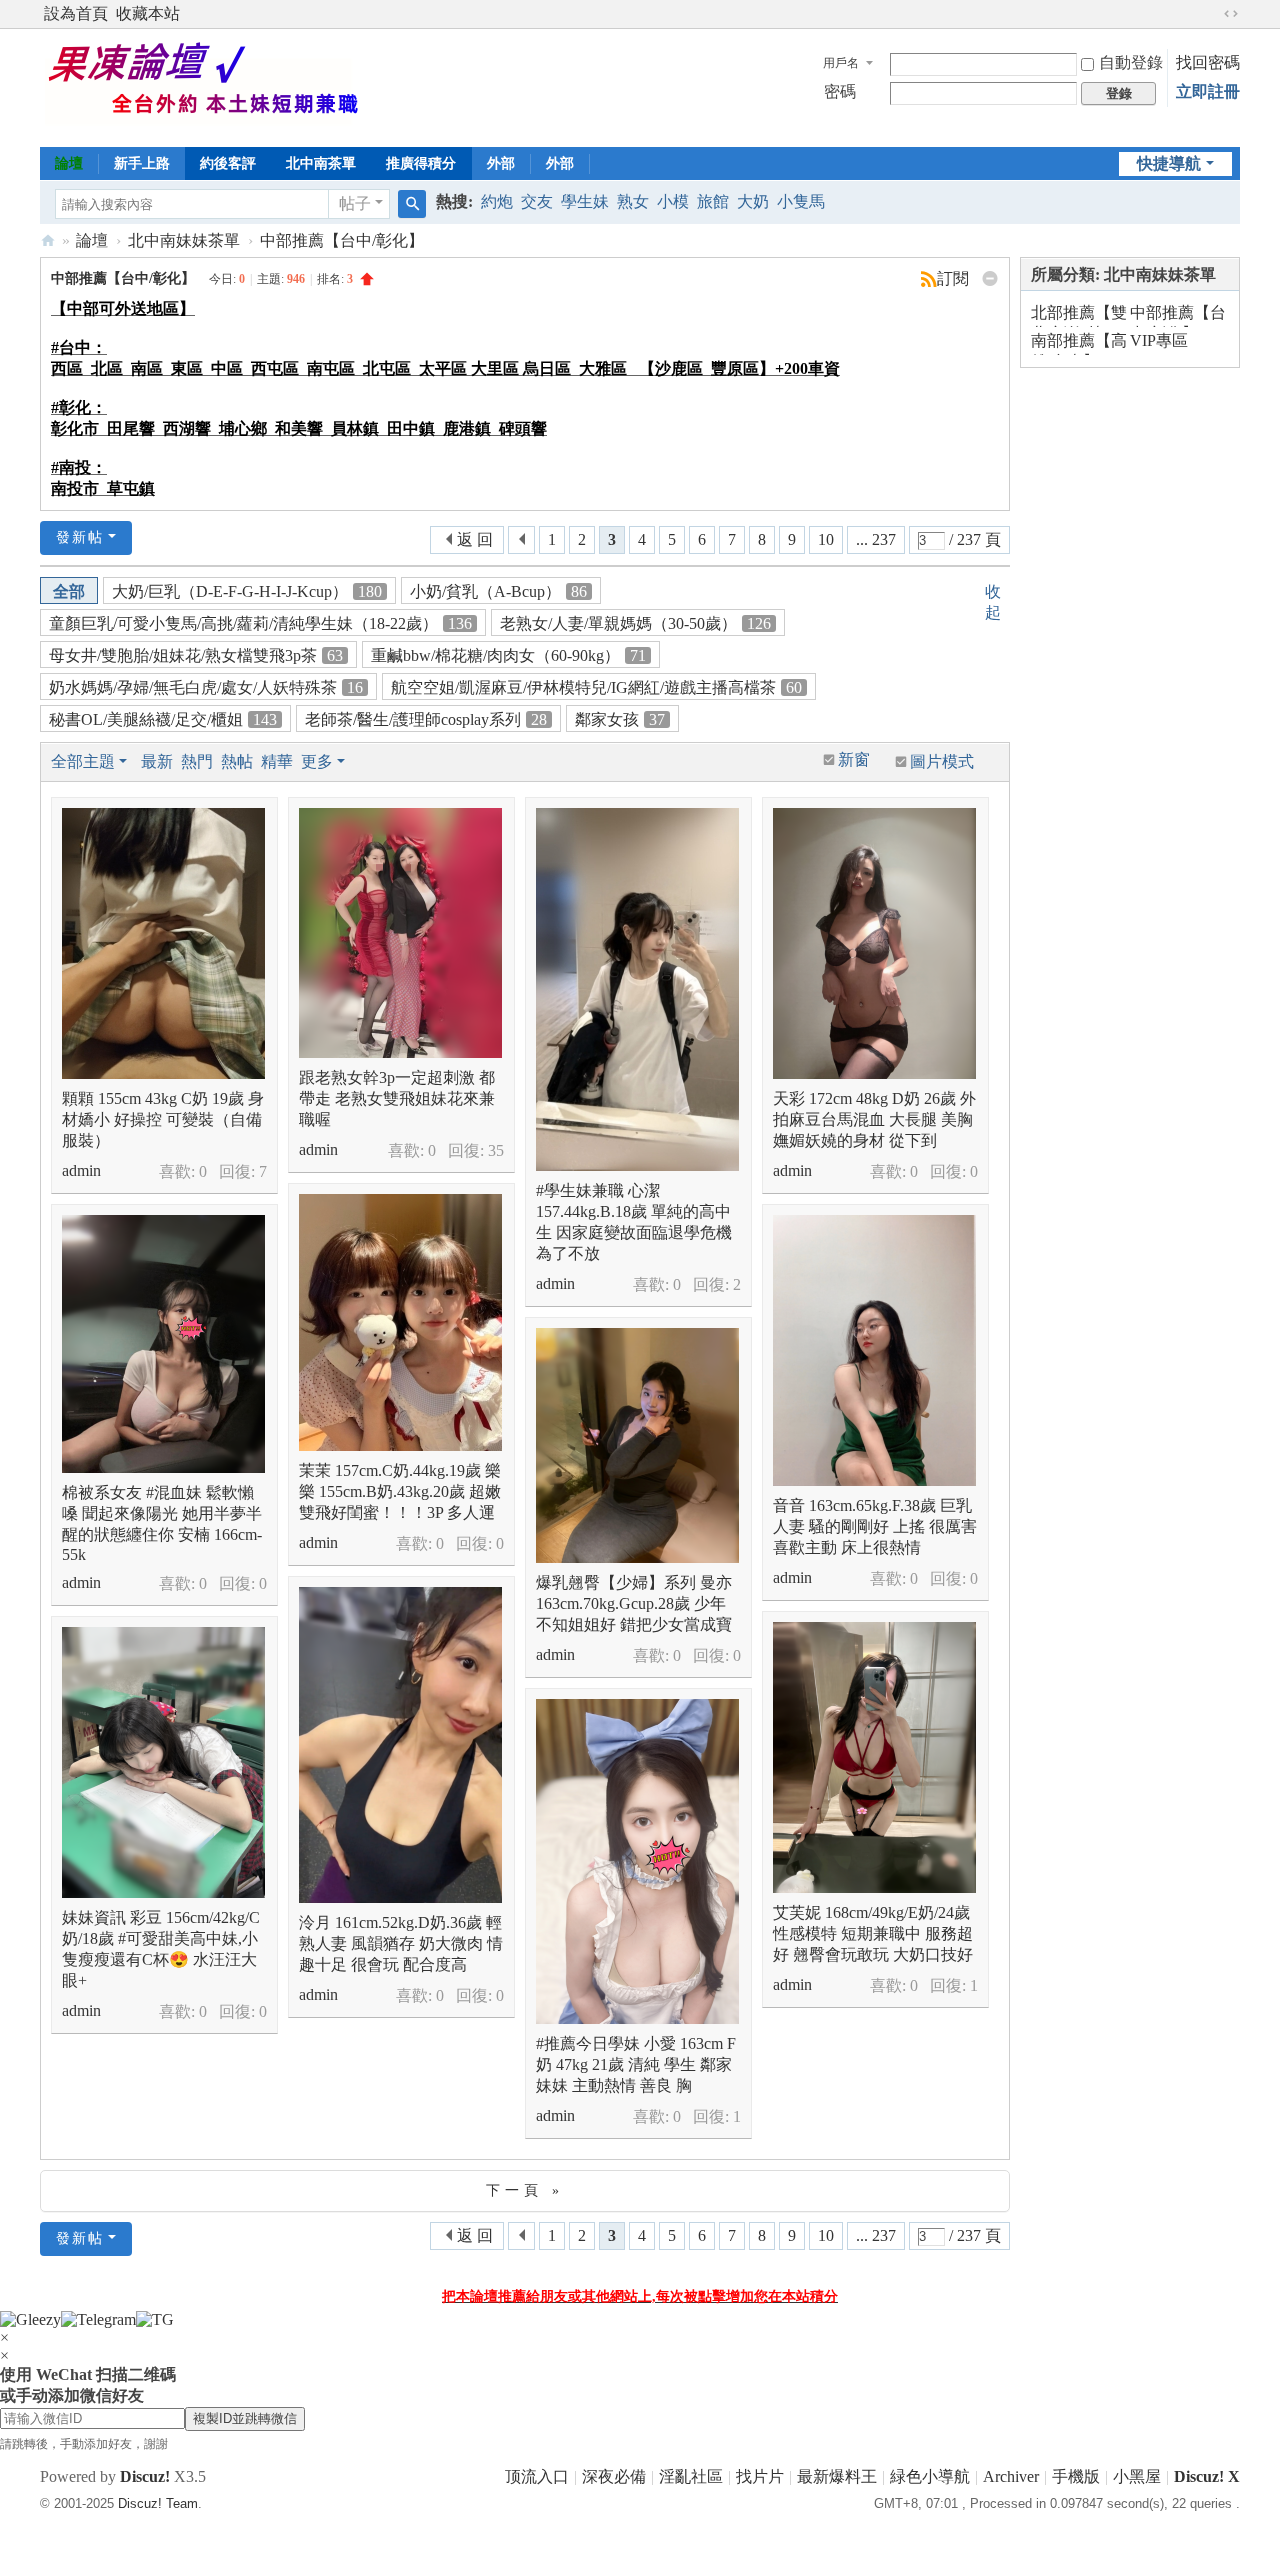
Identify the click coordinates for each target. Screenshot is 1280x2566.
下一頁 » (525, 2190)
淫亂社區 (691, 2476)
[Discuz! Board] (217, 85)
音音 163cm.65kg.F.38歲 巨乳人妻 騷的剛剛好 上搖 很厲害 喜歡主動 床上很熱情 (875, 1526)
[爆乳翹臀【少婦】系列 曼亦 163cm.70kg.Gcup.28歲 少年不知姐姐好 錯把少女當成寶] (637, 1445)
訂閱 (953, 278)
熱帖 (237, 761)
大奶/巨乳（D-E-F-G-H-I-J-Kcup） (247, 591)
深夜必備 (614, 2476)
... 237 (876, 539)
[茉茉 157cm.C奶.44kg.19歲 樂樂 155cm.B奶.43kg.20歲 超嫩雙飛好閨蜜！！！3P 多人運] (400, 1322)
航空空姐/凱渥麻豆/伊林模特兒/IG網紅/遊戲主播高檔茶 (596, 687)
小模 (673, 201)
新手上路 (142, 163)
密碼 (840, 91)
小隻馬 (801, 201)
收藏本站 (148, 13)
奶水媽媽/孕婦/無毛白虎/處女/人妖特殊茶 (206, 687)
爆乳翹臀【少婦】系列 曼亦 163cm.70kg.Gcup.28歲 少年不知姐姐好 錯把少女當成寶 (634, 1603)
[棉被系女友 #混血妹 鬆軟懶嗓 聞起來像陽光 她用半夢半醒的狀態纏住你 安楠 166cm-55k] (163, 1344)
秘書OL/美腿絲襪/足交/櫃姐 (163, 719)
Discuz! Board (48, 240)
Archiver (1011, 2476)
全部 (69, 591)
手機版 (1076, 2476)
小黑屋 (1137, 2476)
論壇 (69, 163)
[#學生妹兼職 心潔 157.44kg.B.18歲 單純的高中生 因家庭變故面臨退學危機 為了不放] (637, 989)
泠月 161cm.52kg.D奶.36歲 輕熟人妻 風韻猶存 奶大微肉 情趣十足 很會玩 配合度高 (401, 1943)
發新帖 (80, 537)
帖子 (355, 203)
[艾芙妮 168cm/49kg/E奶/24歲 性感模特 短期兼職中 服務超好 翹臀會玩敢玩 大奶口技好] (874, 1757)
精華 (277, 761)
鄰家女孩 (620, 719)
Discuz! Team (158, 2503)
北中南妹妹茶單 (184, 240)
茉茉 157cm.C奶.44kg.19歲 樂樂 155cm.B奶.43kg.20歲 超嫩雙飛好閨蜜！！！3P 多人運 (400, 1491)
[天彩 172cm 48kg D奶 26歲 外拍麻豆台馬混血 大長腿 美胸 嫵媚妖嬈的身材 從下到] (874, 943)
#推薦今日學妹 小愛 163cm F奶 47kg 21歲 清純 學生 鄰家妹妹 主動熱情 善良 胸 (636, 2064)
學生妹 (585, 201)
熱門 (197, 761)
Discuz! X (1207, 2476)
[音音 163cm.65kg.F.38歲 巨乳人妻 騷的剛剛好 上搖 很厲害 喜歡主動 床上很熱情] (874, 1350)
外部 (501, 163)
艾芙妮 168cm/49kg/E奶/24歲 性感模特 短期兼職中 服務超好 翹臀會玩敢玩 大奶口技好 (873, 1933)
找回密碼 (1208, 62)
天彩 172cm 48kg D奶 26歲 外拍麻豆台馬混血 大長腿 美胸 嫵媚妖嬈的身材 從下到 (874, 1119)
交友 (537, 201)
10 (826, 539)
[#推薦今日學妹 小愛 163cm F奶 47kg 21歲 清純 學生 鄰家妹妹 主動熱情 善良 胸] (637, 1861)
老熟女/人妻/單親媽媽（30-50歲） (635, 623)
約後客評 (228, 163)
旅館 (713, 201)
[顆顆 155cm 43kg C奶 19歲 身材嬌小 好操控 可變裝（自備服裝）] (163, 943)
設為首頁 (76, 13)
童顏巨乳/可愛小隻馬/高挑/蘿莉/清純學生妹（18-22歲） (260, 623)
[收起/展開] (990, 279)
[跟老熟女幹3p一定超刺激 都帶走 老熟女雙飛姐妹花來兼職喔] (400, 933)
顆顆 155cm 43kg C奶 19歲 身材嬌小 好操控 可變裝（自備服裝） (163, 1119)
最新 (157, 761)
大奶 (753, 201)
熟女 (633, 201)
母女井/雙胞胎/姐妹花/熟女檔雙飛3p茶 (196, 655)
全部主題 (83, 761)
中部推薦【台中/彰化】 (342, 240)
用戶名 (841, 63)
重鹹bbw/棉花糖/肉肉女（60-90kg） (508, 655)
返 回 (475, 539)
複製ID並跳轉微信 (245, 2418)
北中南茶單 (321, 163)
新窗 (854, 760)
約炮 (497, 201)
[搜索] (412, 204)
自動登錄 (1131, 62)
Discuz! (145, 2476)
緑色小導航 (930, 2476)
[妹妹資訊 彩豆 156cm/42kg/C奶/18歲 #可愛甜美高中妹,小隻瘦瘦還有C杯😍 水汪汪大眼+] (163, 1762)
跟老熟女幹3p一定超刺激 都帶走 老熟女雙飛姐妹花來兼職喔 (397, 1098)
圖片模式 (942, 761)
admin (81, 1170)
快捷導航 (1169, 163)
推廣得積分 (421, 163)
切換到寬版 (1231, 14)
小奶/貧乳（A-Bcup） (498, 591)
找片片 (760, 2476)
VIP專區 (1159, 340)
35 (496, 1150)
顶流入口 (537, 2476)
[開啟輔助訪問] (1212, 14)
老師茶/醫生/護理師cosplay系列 (426, 719)
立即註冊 (1208, 91)
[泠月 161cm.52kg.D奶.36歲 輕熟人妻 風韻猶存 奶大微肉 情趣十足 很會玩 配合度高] (400, 1745)
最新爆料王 (837, 2476)
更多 (317, 761)
